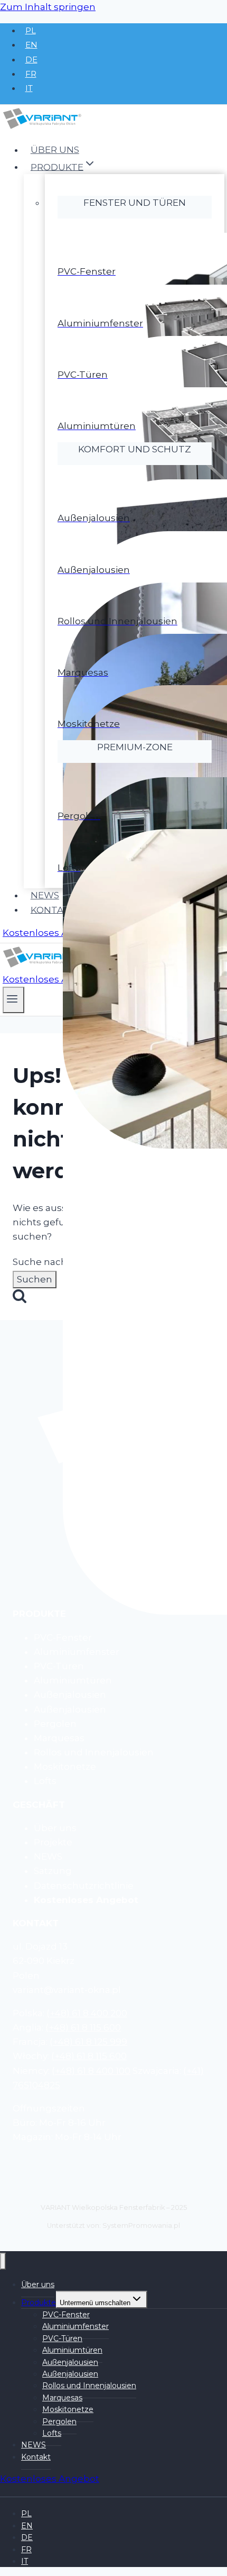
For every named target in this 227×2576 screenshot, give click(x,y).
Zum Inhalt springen (48, 7)
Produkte (39, 2302)
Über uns (55, 150)
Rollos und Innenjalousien (89, 2386)
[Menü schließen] (3, 2261)
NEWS (45, 895)
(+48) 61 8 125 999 (88, 2042)
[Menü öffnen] (13, 1000)
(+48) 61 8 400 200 (87, 2013)
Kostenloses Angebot (52, 933)
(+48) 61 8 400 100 (91, 2071)
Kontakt (53, 909)
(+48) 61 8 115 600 (83, 2027)
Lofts (52, 2433)
